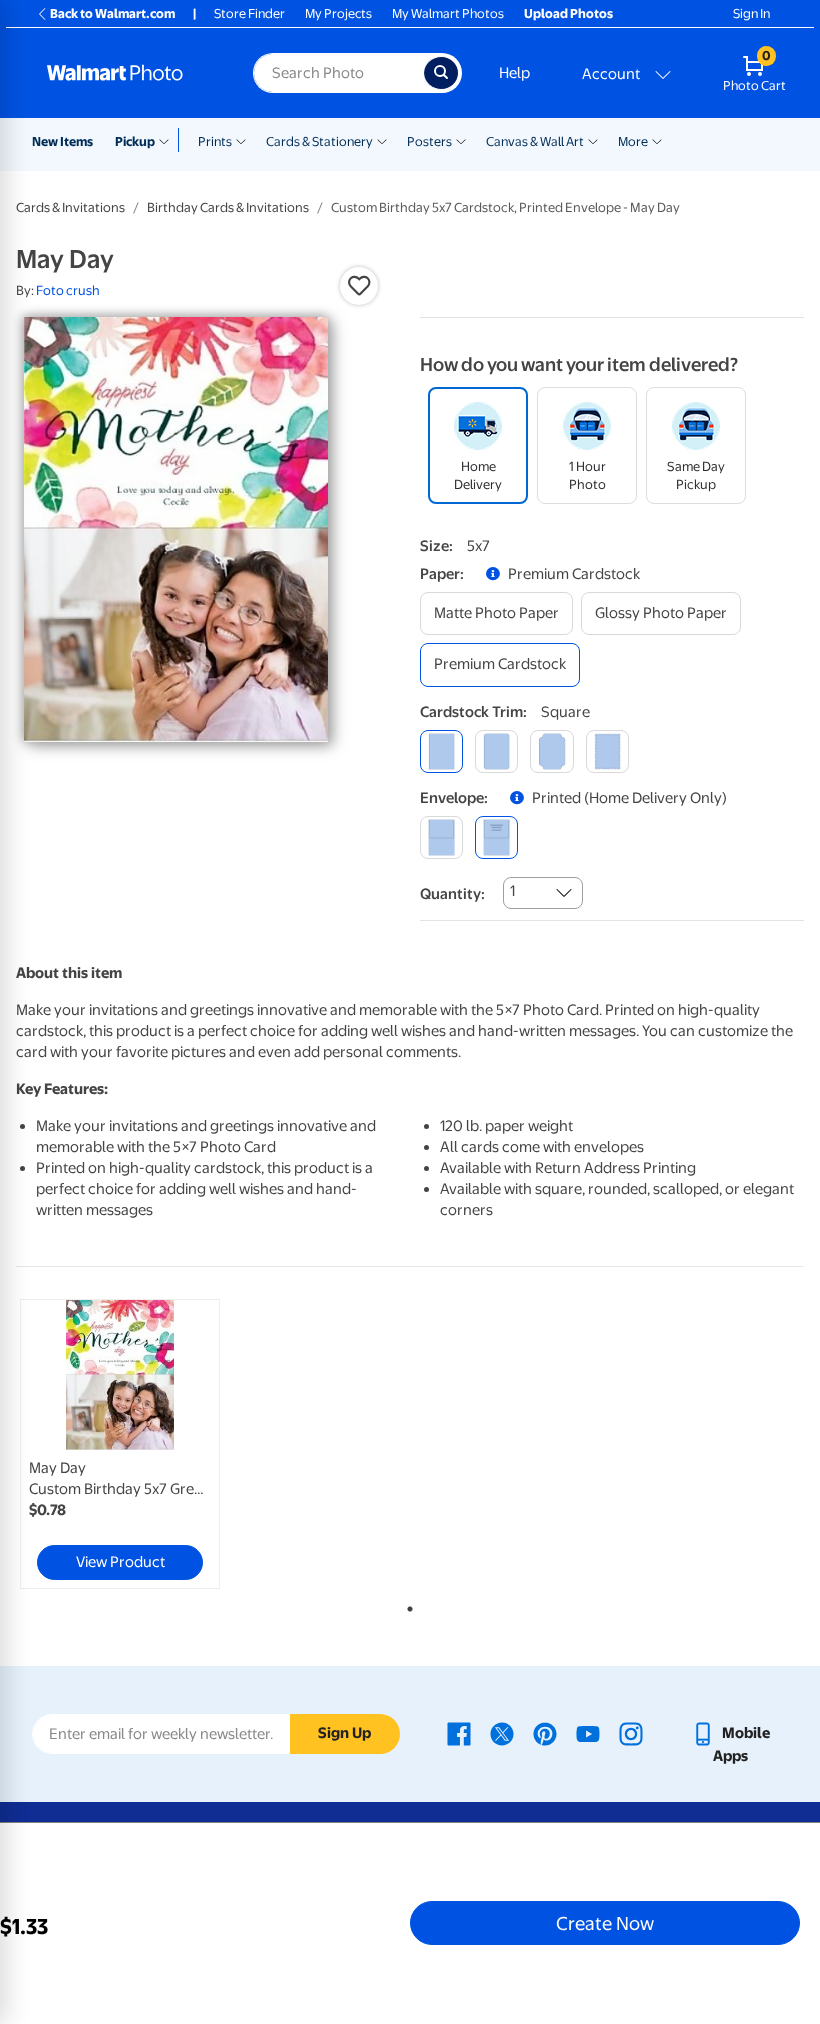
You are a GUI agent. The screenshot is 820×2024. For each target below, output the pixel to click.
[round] (496, 751)
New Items (62, 141)
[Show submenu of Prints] (241, 140)
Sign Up (344, 1733)
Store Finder (249, 13)
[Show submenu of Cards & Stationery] (382, 140)
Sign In (751, 13)
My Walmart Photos (448, 13)
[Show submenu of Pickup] (168, 140)
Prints (215, 141)
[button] (359, 286)
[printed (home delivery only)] (496, 837)
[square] (441, 751)
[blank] (441, 837)
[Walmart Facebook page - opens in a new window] (459, 1733)
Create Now (605, 1923)
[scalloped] (607, 751)
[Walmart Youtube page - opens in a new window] (588, 1733)
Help (514, 73)
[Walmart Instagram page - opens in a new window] (631, 1733)
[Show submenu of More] (657, 140)
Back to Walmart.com (112, 13)
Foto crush (68, 290)
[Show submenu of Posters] (461, 140)
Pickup (135, 141)
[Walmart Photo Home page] (128, 73)
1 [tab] (406, 1605)
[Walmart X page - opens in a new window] (502, 1733)
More (633, 141)
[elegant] (551, 751)
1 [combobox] (512, 891)
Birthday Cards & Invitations (228, 207)
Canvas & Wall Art (535, 141)
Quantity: (452, 894)
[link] (120, 1444)
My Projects (338, 13)
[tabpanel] (147, 1444)
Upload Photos (568, 13)
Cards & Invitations (70, 207)
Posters (429, 141)
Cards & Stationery (319, 141)
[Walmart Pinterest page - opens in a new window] (545, 1733)
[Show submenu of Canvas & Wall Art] (593, 140)
